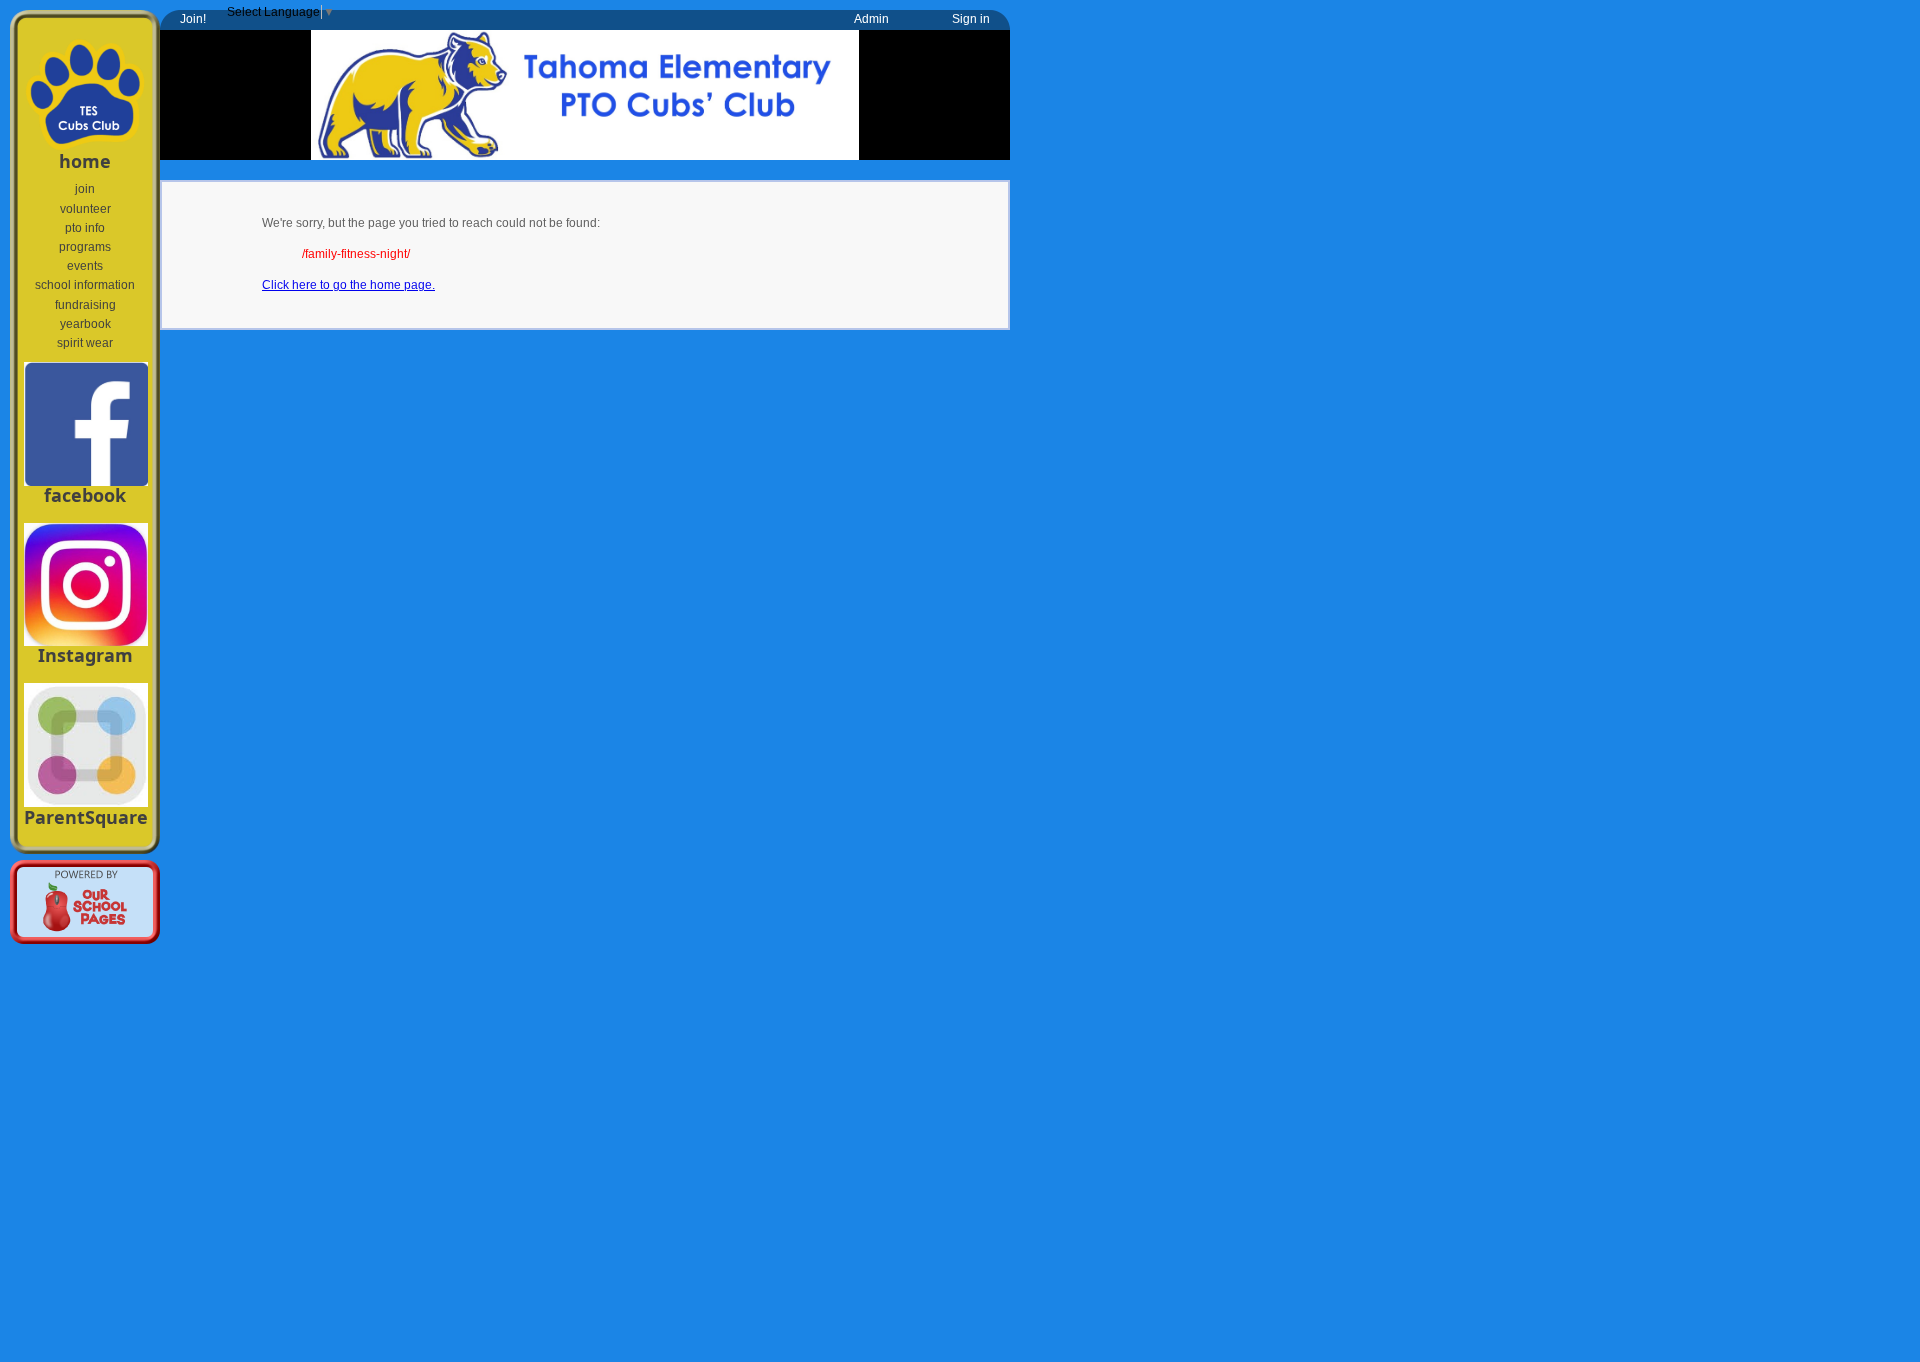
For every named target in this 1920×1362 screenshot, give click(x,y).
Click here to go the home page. (348, 285)
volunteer (85, 209)
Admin (871, 19)
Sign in (971, 19)
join (85, 189)
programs (85, 247)
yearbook (85, 324)
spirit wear (85, 343)
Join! (193, 19)
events (85, 266)
